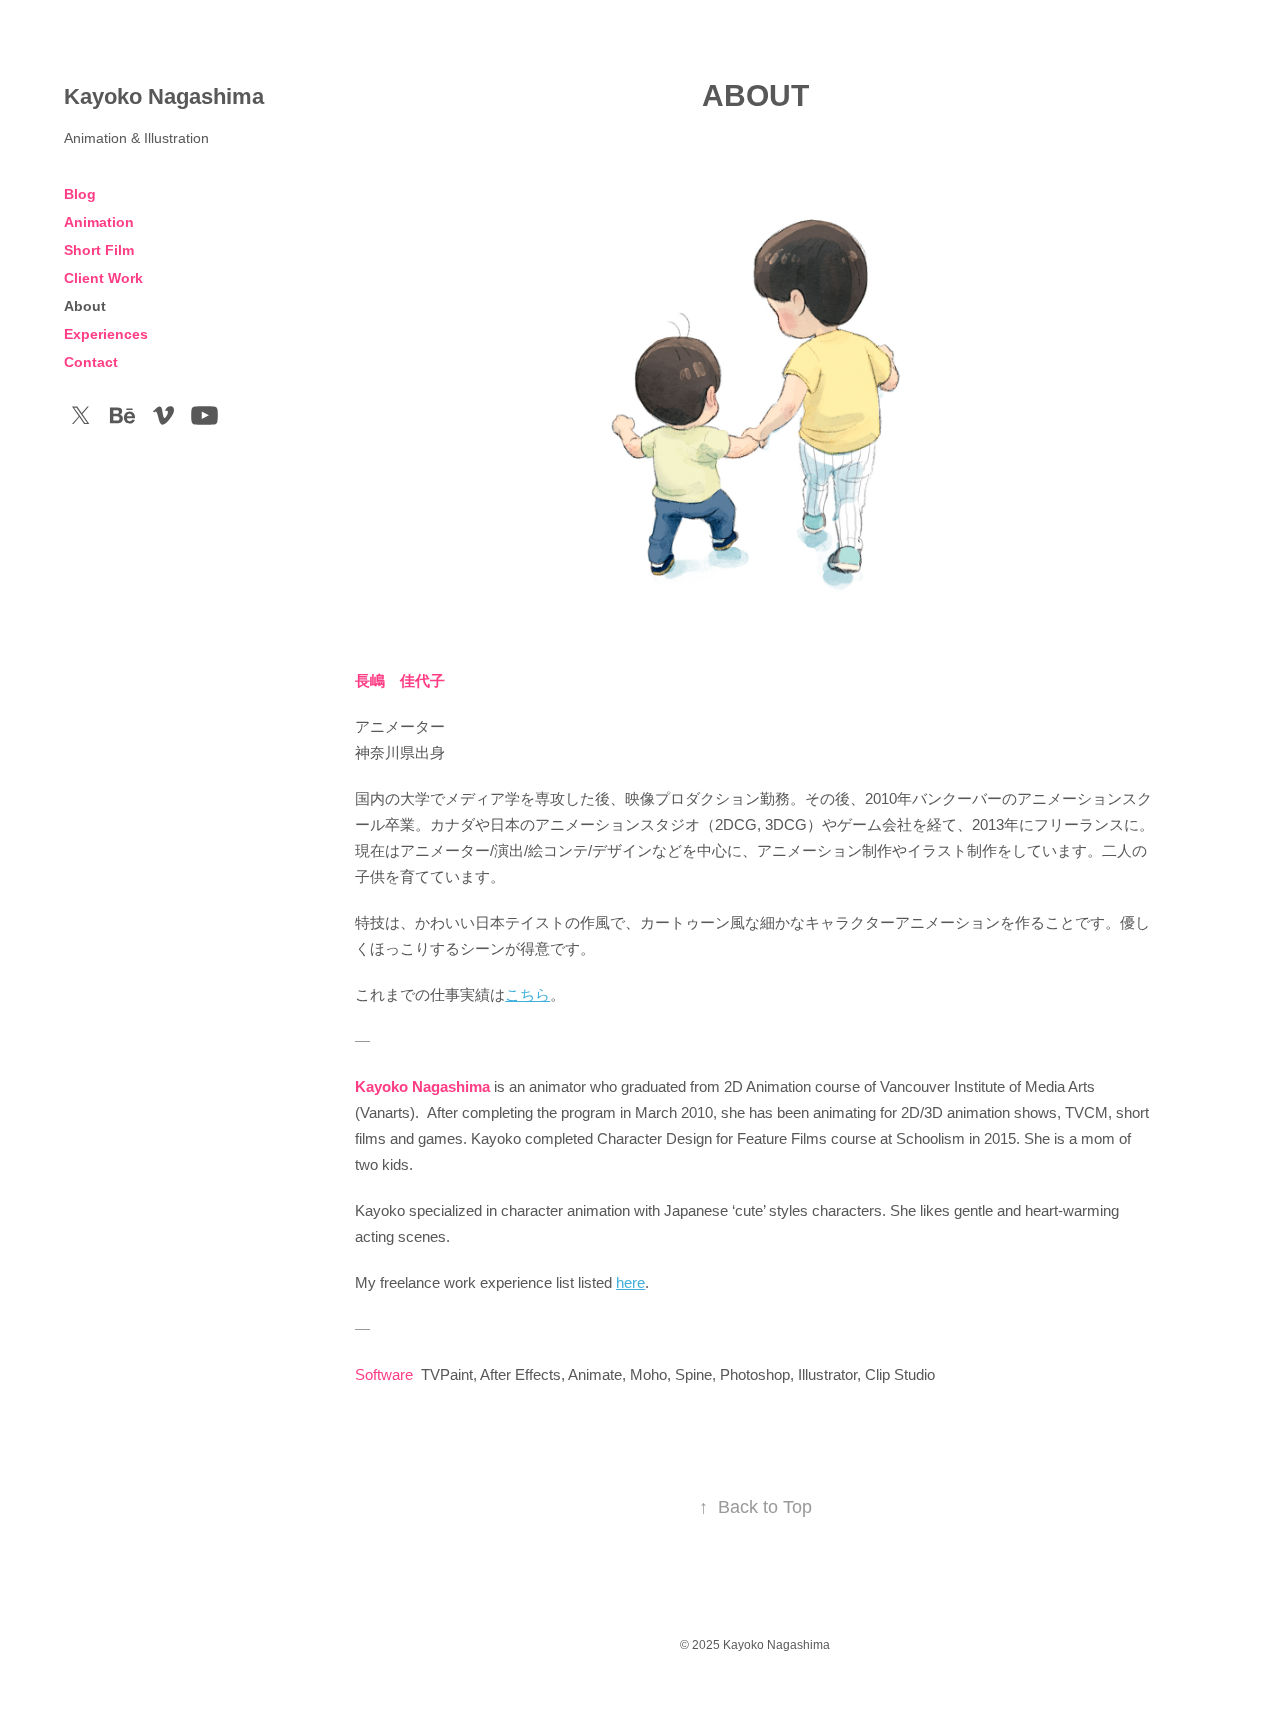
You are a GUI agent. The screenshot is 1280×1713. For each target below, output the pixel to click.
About (85, 306)
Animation (99, 222)
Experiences (106, 334)
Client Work (103, 278)
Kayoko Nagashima (164, 96)
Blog (80, 194)
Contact (91, 362)
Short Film (99, 250)
